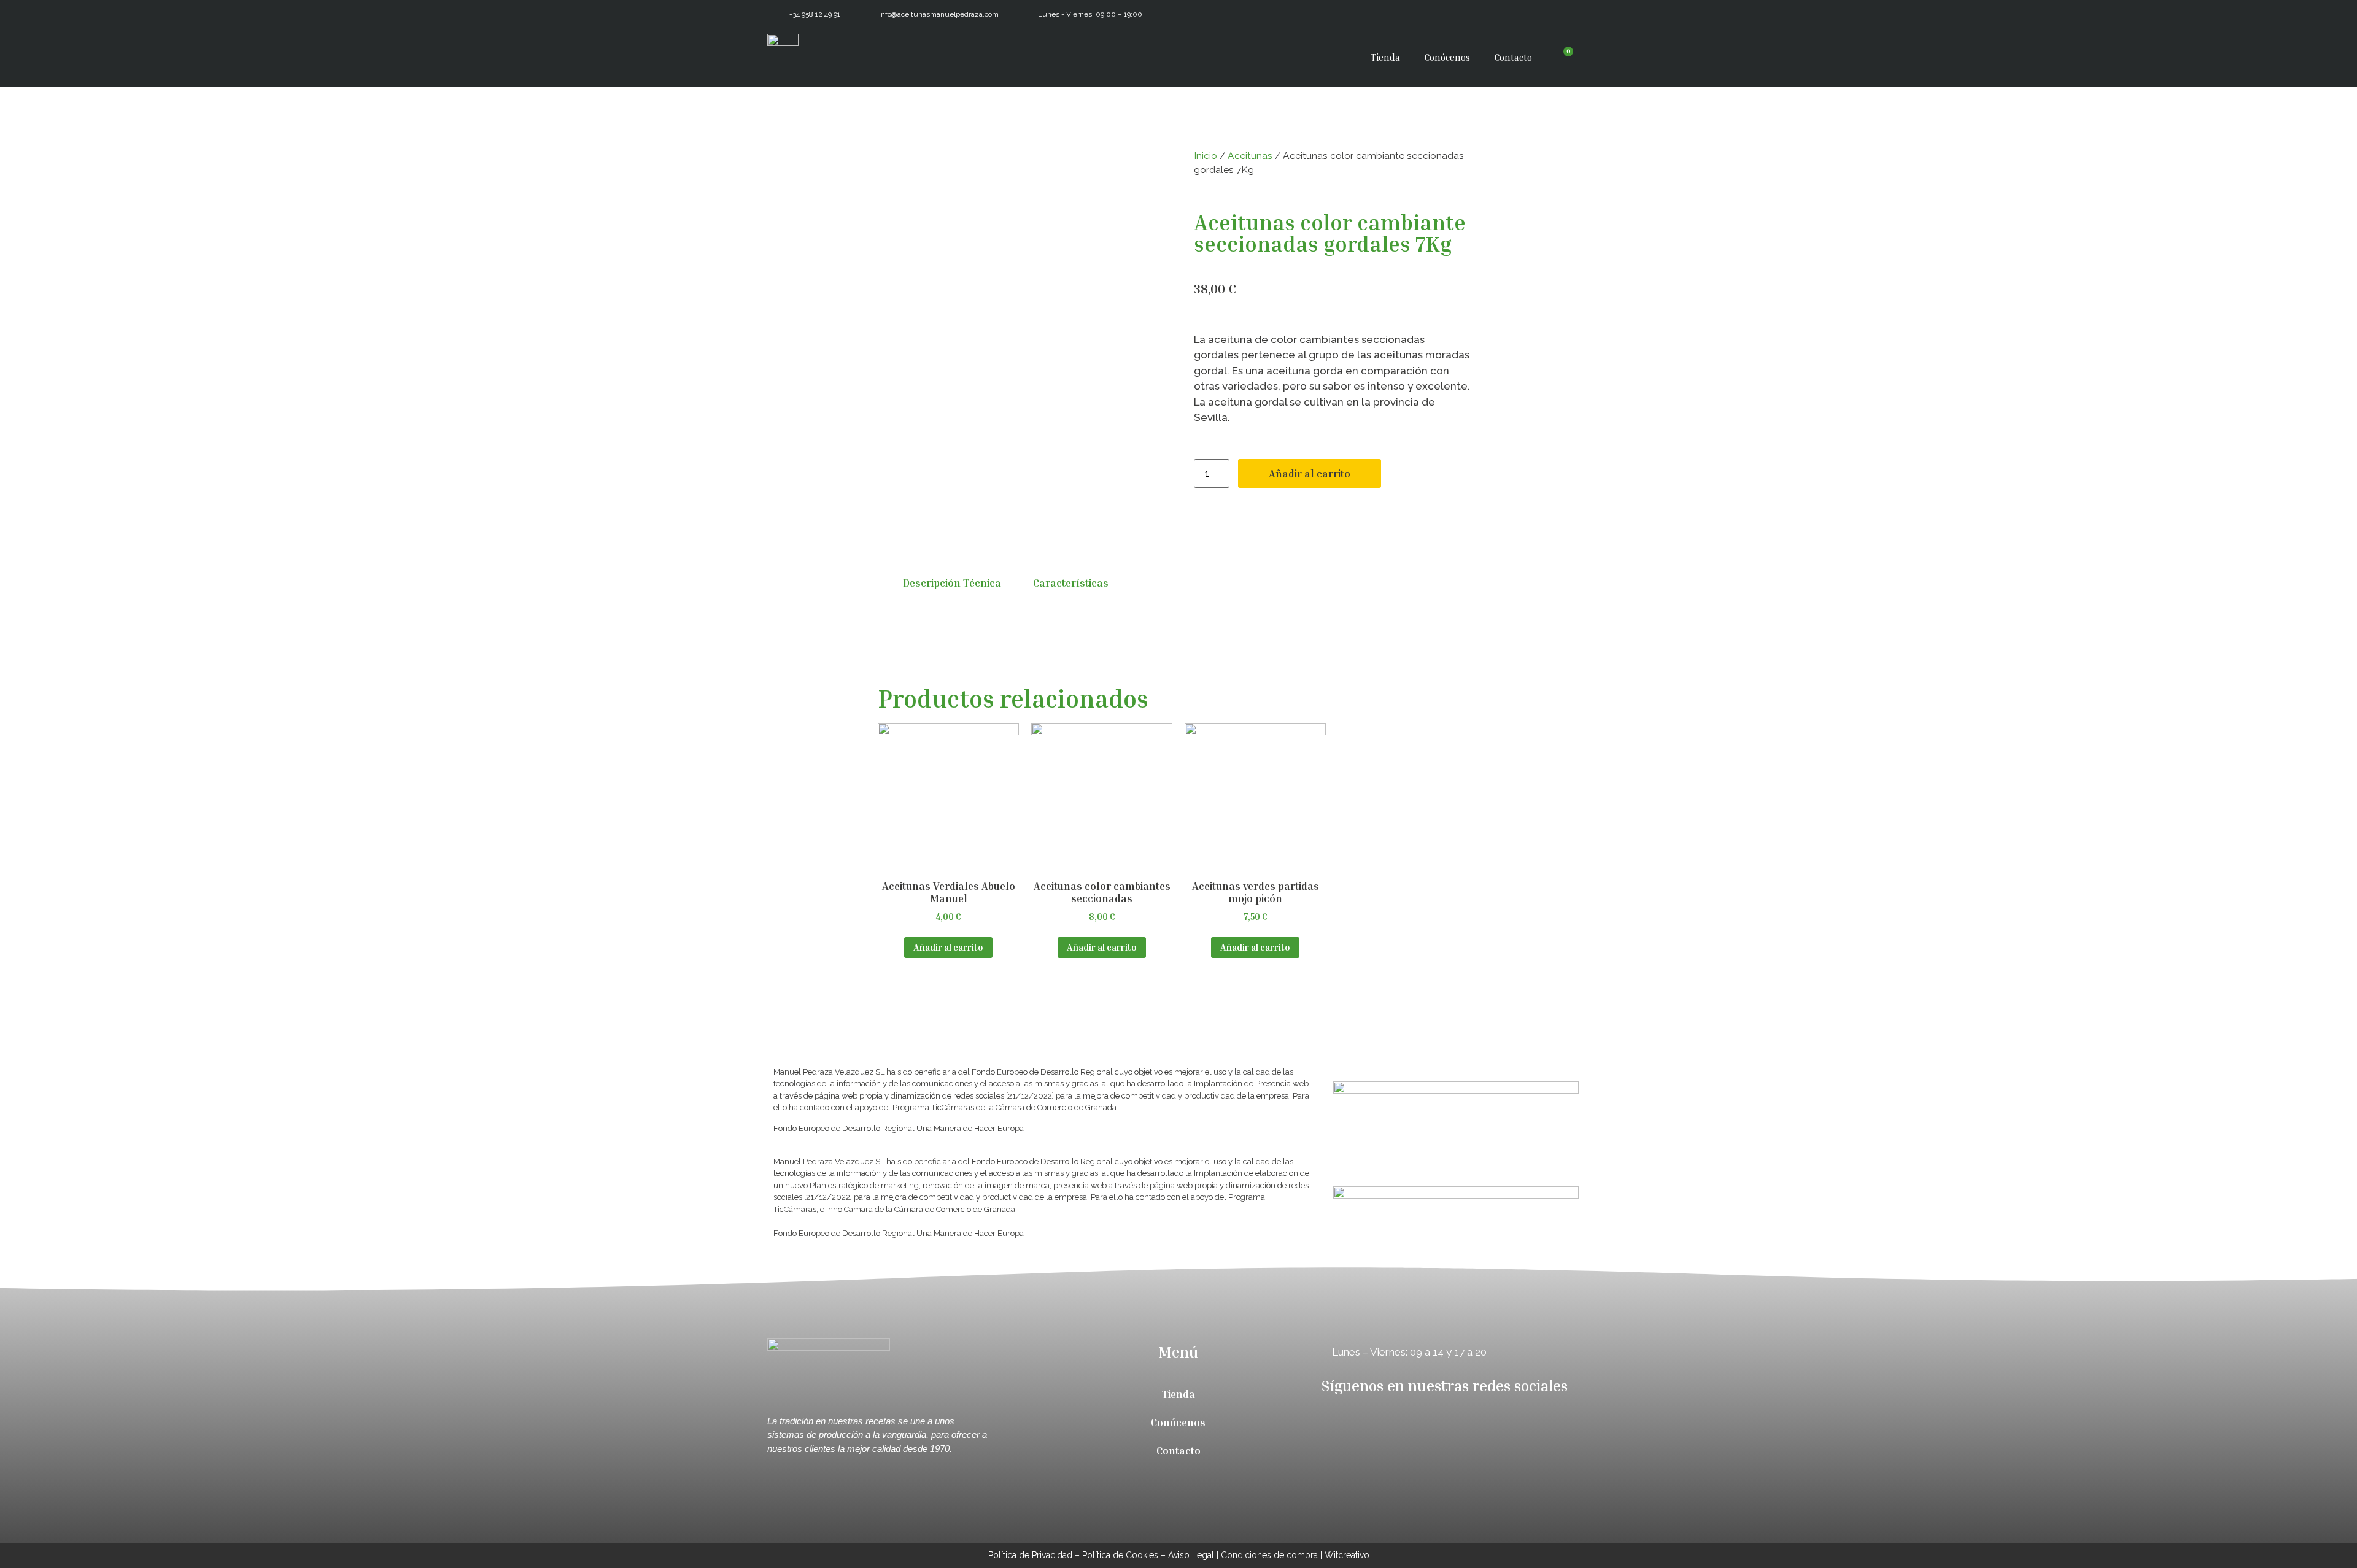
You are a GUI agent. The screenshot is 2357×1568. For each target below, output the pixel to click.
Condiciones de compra (1269, 1555)
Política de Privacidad (1030, 1555)
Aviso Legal (1191, 1555)
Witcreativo (1347, 1555)
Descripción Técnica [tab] (952, 583)
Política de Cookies (1120, 1555)
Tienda (1385, 57)
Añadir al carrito (1310, 473)
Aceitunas (1250, 156)
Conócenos (1447, 57)
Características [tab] (1071, 583)
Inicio (1206, 156)
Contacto (1513, 57)
